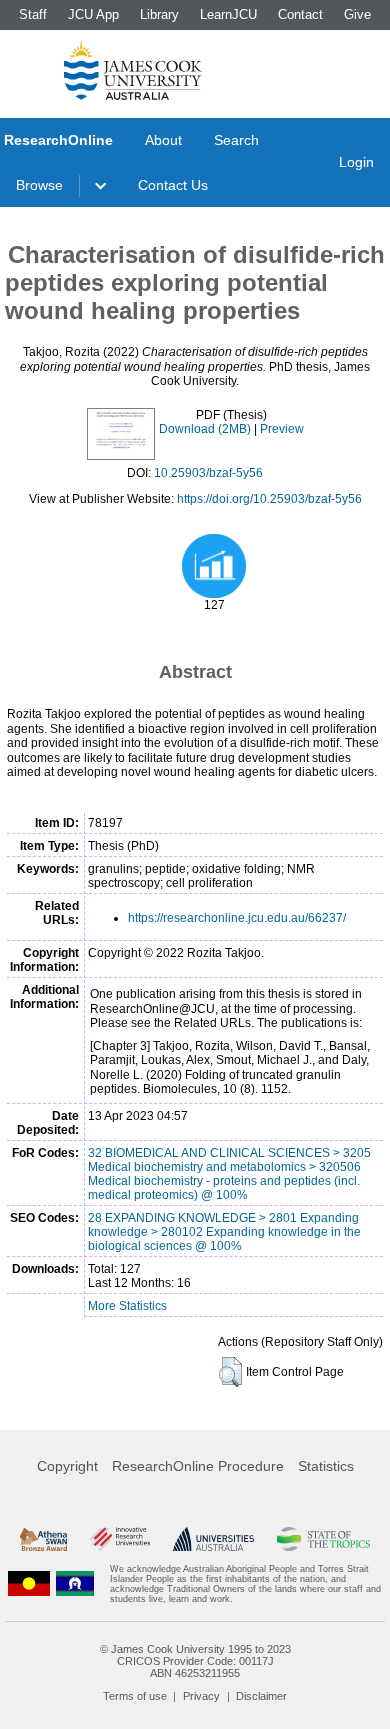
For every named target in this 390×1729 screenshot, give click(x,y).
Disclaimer (261, 1696)
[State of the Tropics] (323, 1539)
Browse (39, 185)
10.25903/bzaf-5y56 (208, 473)
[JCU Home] (133, 69)
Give (357, 14)
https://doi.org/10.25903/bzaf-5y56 (269, 499)
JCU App (93, 14)
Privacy (201, 1696)
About (163, 140)
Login (356, 162)
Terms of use (135, 1696)
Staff (33, 14)
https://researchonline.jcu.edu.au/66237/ (237, 918)
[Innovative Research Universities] (120, 1539)
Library (159, 14)
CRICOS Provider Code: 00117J (195, 1661)
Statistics (326, 1466)
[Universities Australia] (214, 1539)
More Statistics (127, 1306)
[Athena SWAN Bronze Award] (43, 1539)
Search (236, 140)
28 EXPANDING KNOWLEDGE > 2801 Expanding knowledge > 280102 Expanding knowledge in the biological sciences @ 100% (224, 1232)
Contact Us (173, 185)
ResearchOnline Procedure (198, 1466)
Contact (300, 14)
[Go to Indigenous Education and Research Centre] (29, 1584)
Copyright (67, 1466)
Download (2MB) (205, 429)
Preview (282, 429)
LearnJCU (228, 14)
